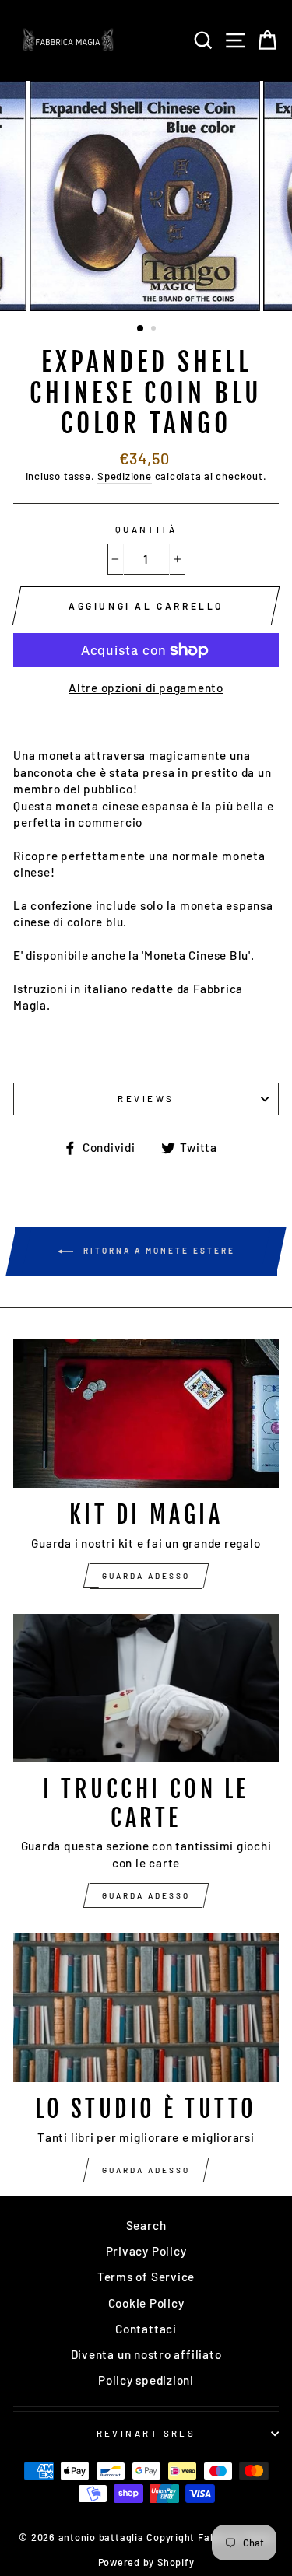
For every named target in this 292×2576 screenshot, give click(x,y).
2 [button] (155, 330)
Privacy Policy (146, 2251)
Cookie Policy (146, 2303)
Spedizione (125, 476)
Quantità (146, 529)
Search (146, 2225)
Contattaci (146, 2329)
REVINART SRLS (146, 2433)
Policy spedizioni (146, 2380)
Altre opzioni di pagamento (146, 688)
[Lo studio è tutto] (146, 2007)
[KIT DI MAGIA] (146, 1414)
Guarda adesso (146, 1576)
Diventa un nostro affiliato (146, 2354)
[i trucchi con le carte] (146, 1689)
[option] (146, 196)
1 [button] (141, 329)
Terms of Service (146, 2277)
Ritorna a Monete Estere (157, 1250)
